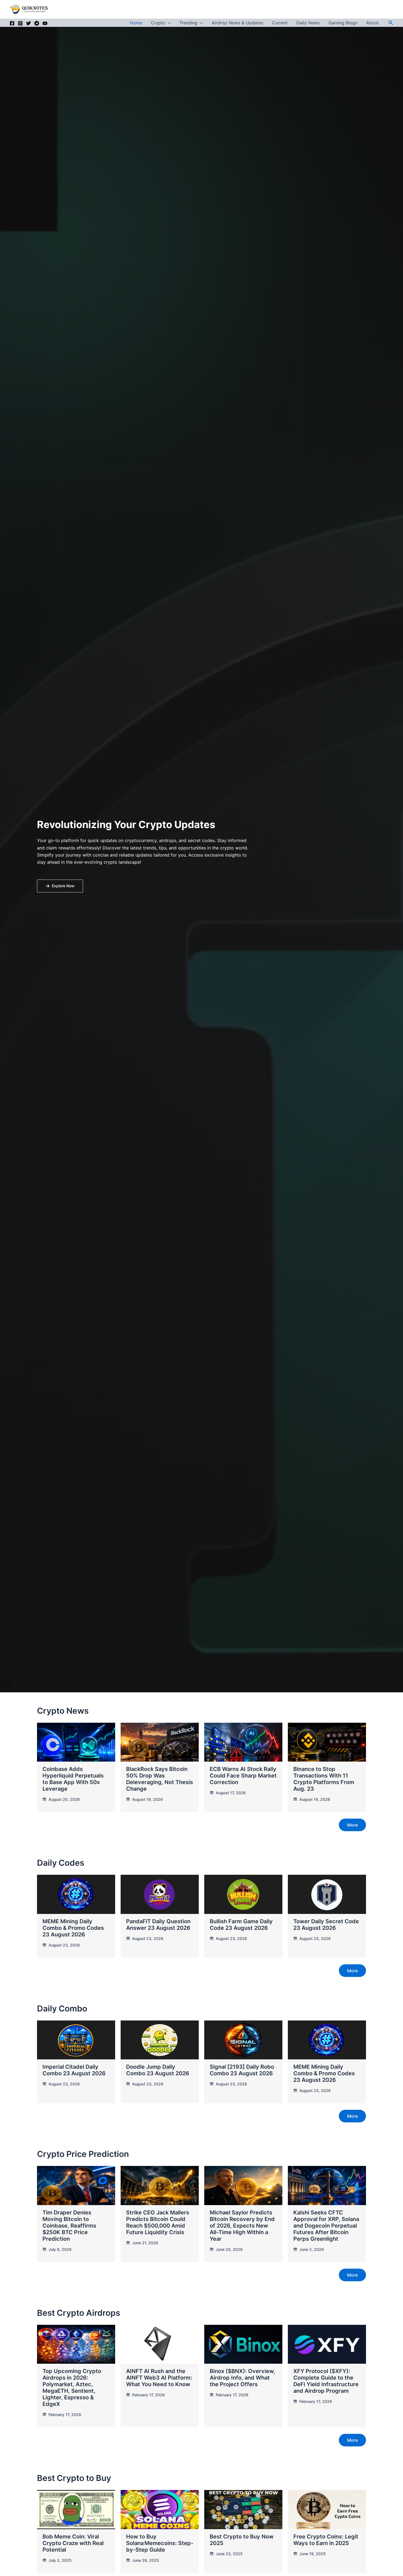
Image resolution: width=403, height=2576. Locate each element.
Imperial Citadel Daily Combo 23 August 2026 (74, 2070)
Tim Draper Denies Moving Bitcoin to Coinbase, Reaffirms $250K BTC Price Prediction (69, 2226)
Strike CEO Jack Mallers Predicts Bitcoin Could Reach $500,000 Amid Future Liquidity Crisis (158, 2222)
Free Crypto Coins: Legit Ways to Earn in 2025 (326, 2540)
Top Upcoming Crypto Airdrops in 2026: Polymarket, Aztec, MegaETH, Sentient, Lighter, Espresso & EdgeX (72, 2388)
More (352, 1825)
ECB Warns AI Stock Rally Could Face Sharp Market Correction (243, 1776)
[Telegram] (37, 23)
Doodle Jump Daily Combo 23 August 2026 (158, 2070)
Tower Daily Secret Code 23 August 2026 (326, 1925)
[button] (168, 23)
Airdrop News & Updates (237, 23)
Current (280, 23)
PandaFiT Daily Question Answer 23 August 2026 (158, 1925)
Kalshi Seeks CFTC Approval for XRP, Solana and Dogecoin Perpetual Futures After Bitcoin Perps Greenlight (326, 2226)
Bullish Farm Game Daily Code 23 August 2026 (241, 1925)
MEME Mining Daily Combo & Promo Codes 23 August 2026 (73, 1928)
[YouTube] (45, 23)
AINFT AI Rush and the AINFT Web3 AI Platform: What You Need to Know (159, 2378)
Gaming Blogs (343, 23)
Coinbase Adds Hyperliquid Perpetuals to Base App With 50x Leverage (73, 1779)
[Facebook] (12, 23)
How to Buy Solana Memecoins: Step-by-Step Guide (160, 2543)
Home (136, 23)
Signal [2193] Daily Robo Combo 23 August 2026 (242, 2070)
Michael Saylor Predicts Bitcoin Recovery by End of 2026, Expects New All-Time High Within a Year (242, 2226)
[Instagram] (20, 23)
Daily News (308, 23)
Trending (188, 23)
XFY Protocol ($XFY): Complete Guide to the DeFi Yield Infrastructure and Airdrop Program (326, 2381)
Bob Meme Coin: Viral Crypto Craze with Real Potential (73, 2543)
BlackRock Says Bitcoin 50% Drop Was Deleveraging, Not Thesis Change (160, 1779)
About (372, 23)
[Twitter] (29, 23)
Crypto (158, 23)
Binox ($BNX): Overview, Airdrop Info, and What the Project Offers (242, 2378)
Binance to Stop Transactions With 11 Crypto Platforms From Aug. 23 (324, 1779)
